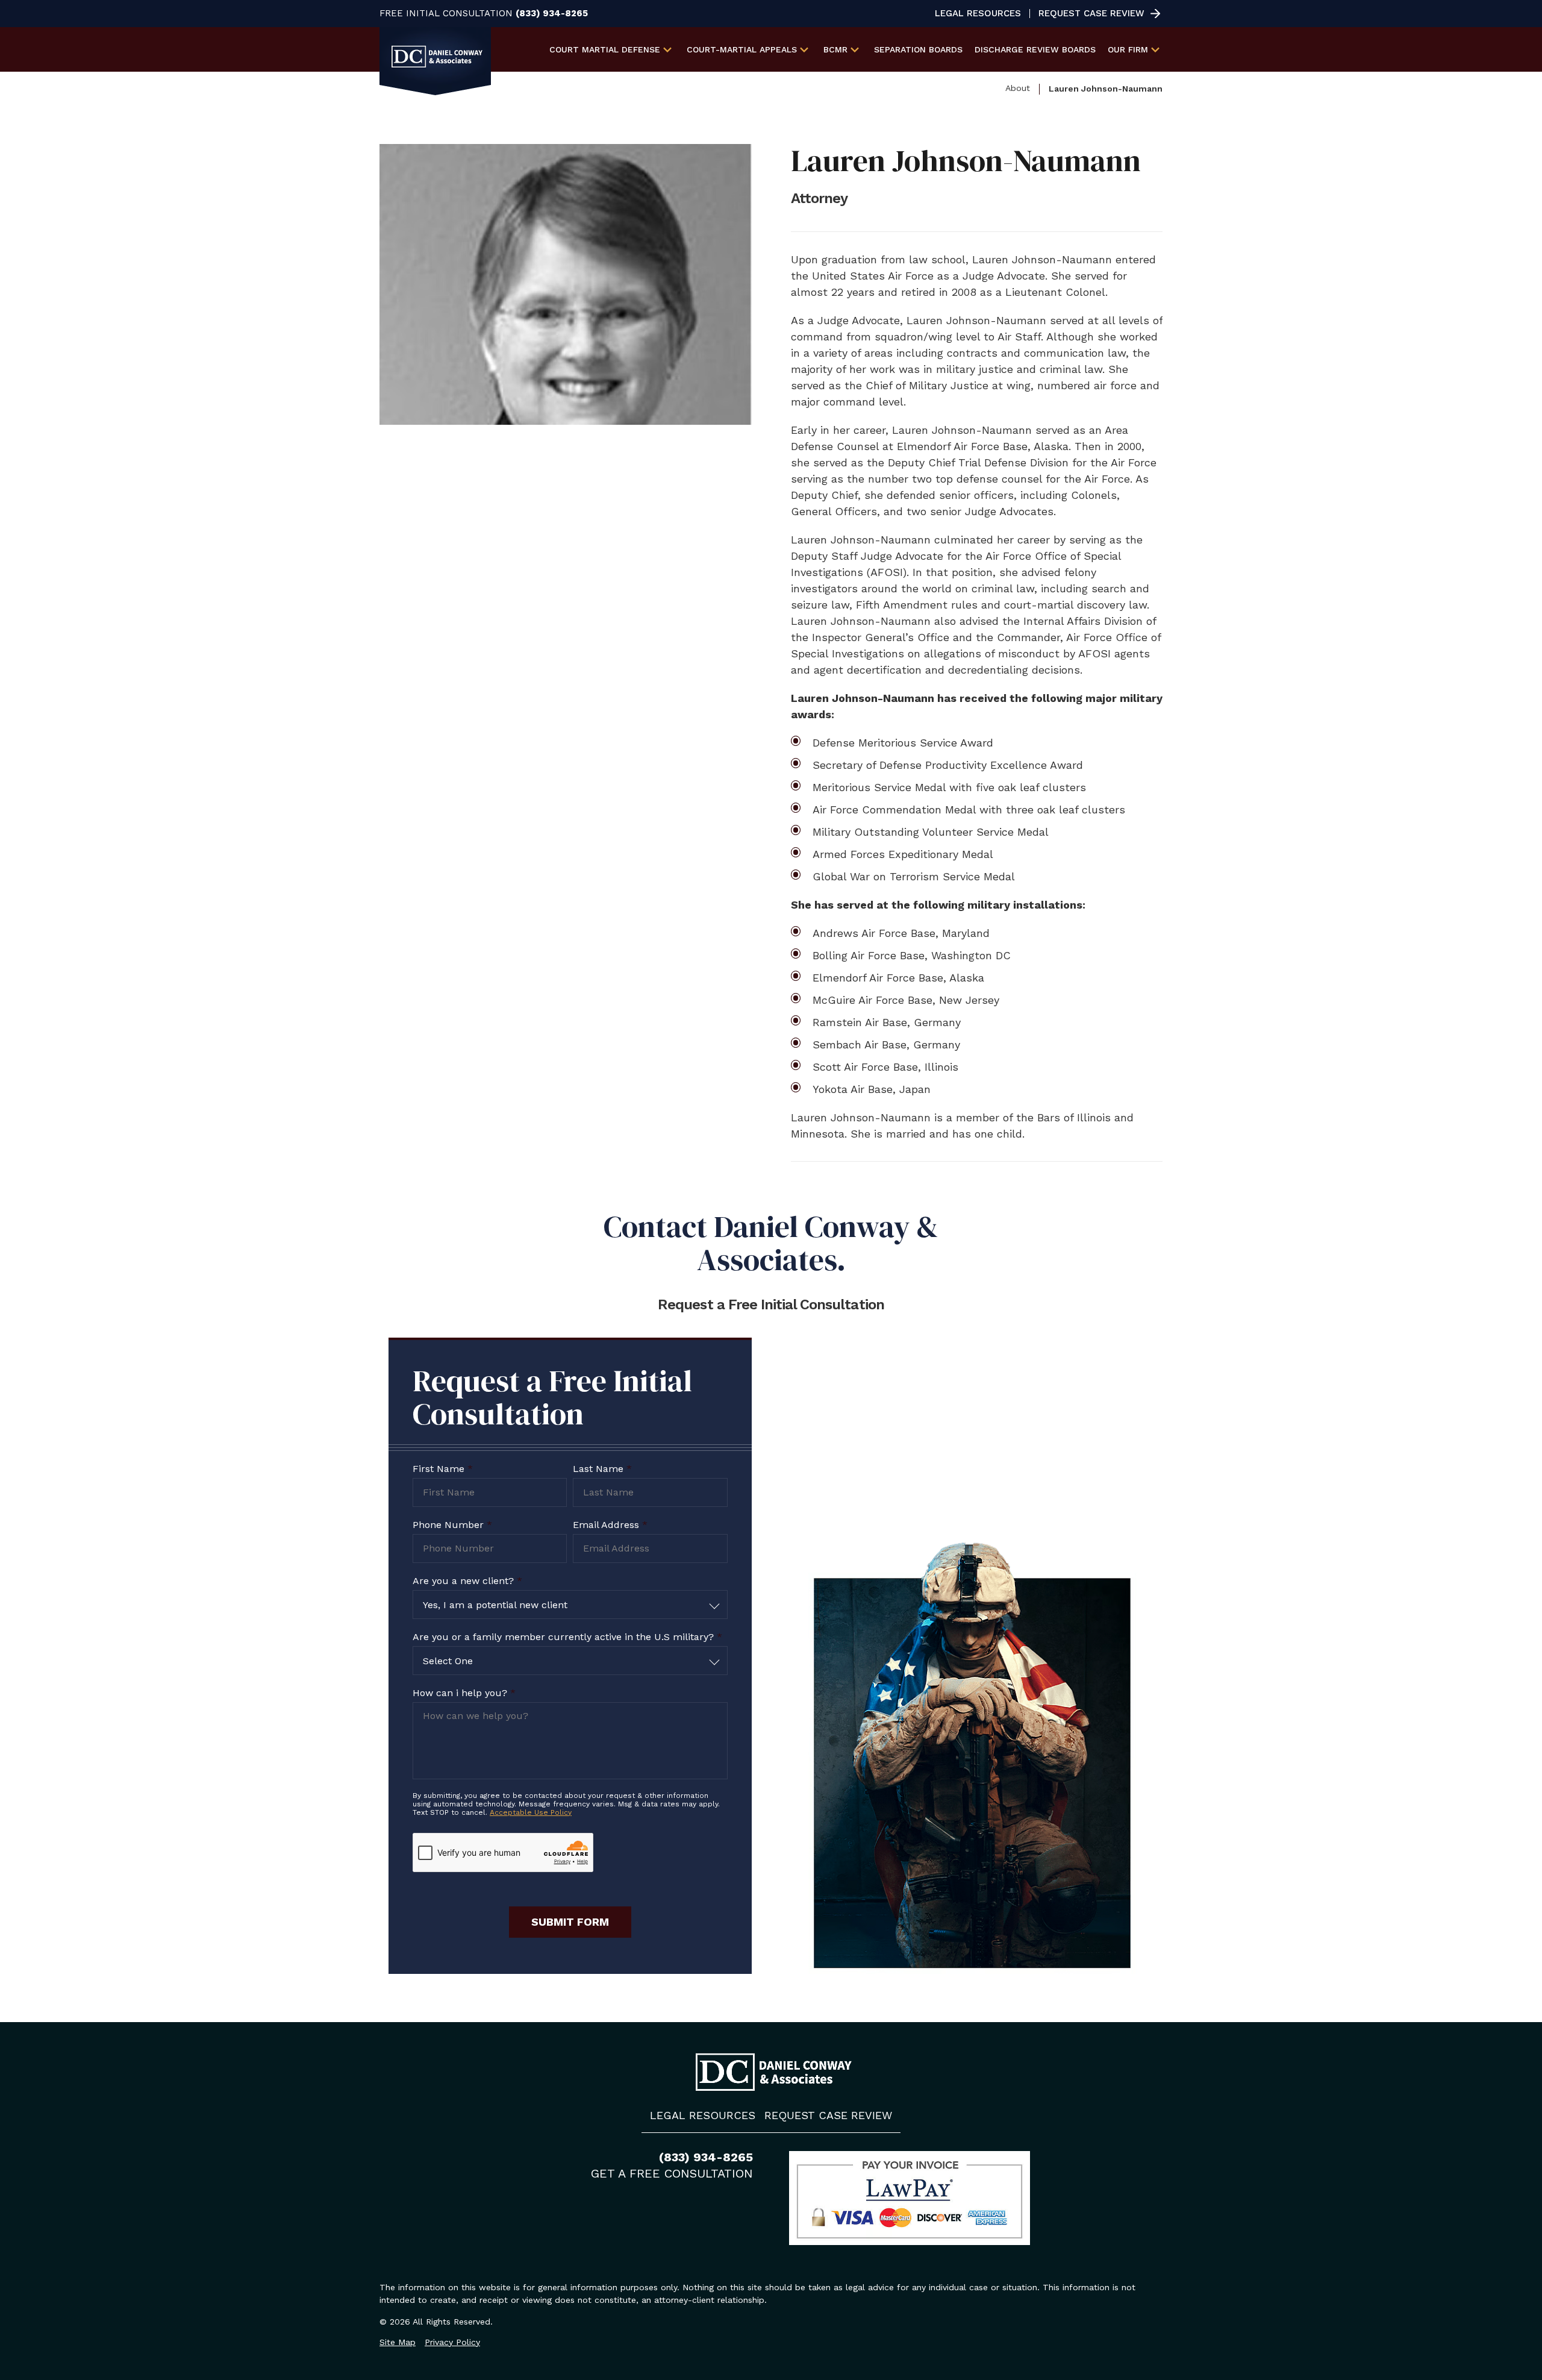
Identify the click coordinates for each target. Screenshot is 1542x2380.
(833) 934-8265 (552, 14)
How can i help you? (464, 1693)
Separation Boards (918, 49)
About (1018, 88)
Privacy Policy (452, 2342)
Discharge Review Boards (1035, 49)
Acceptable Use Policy (531, 1812)
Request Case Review (1091, 14)
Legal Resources (978, 14)
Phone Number (452, 1525)
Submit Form (570, 1922)
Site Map (398, 2342)
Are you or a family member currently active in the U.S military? (567, 1637)
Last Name (602, 1469)
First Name (443, 1469)
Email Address (610, 1525)
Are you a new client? (467, 1581)
